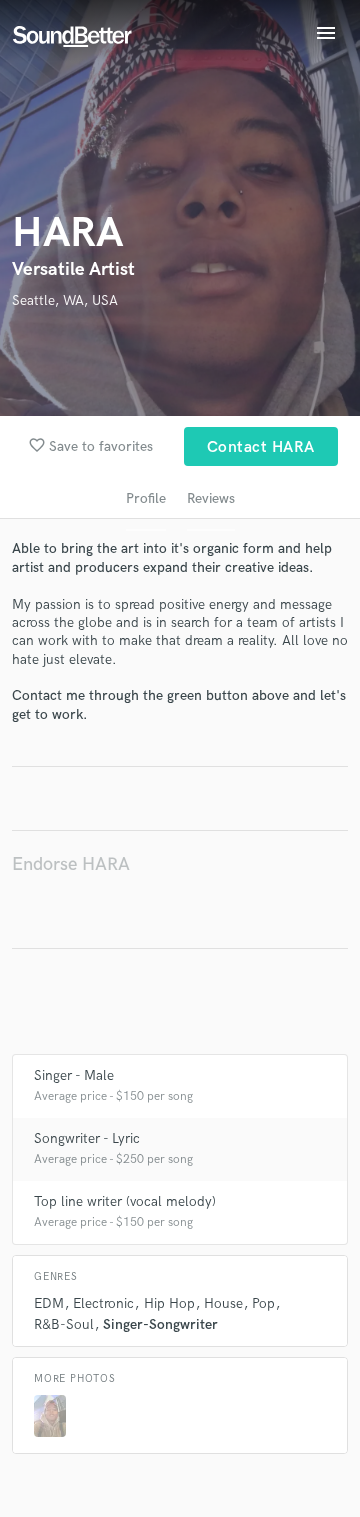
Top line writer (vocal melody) (125, 1201)
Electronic (103, 1303)
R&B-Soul (64, 1324)
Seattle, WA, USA (65, 300)
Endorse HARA (71, 864)
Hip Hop (169, 1303)
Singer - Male (74, 1075)
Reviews (211, 498)
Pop (263, 1303)
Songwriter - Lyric (87, 1138)
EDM (49, 1303)
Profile (146, 498)
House (223, 1303)
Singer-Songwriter (160, 1324)
